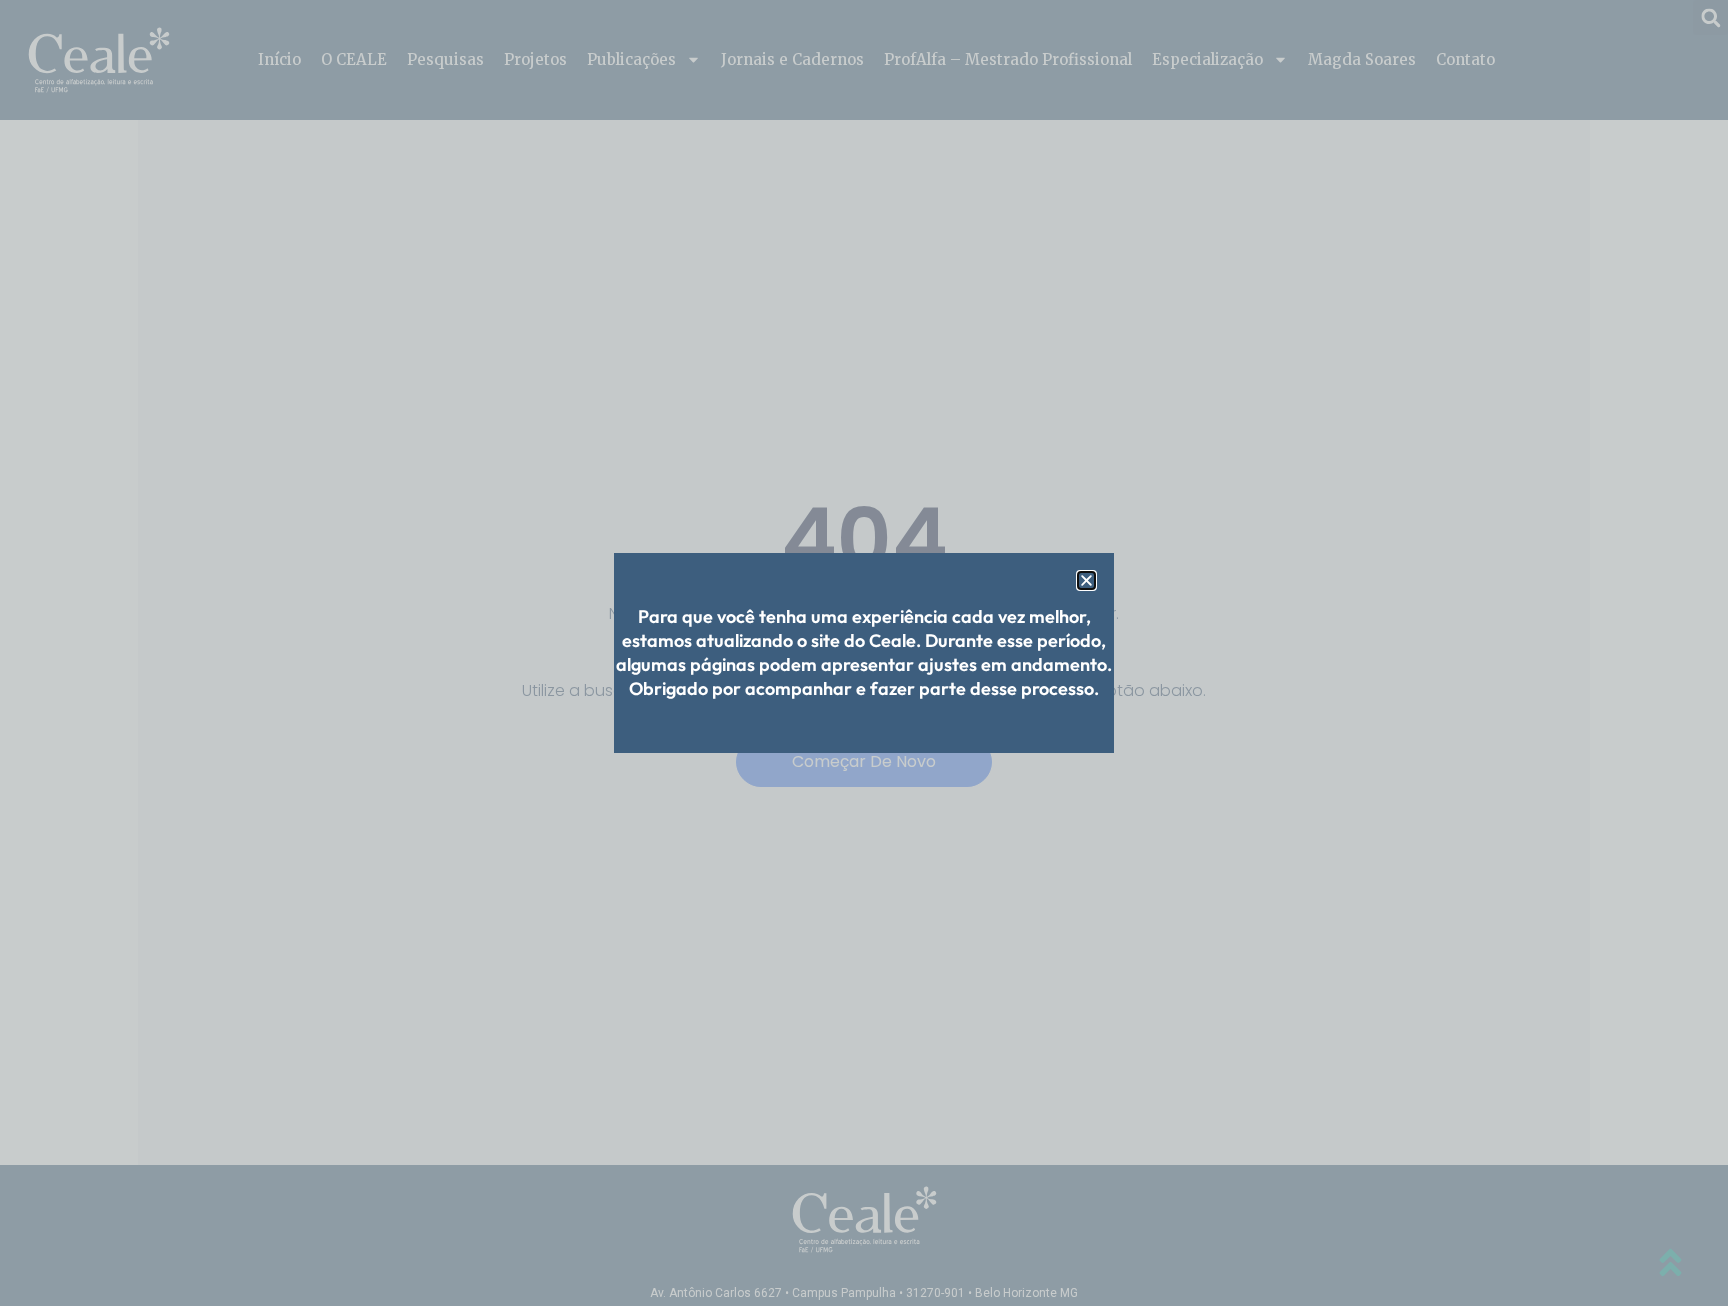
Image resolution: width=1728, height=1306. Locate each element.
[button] (1086, 580)
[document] (864, 653)
